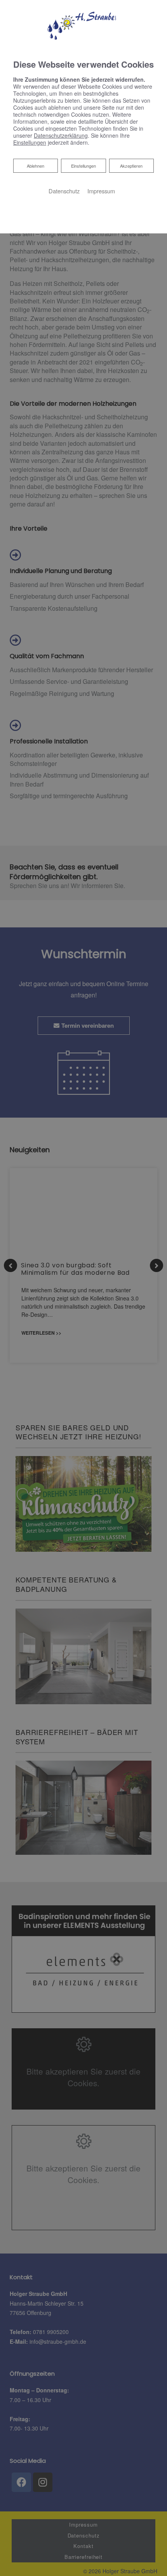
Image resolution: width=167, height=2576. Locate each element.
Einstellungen (83, 166)
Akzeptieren (131, 166)
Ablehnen (35, 166)
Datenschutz (64, 191)
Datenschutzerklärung (61, 135)
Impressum (101, 191)
